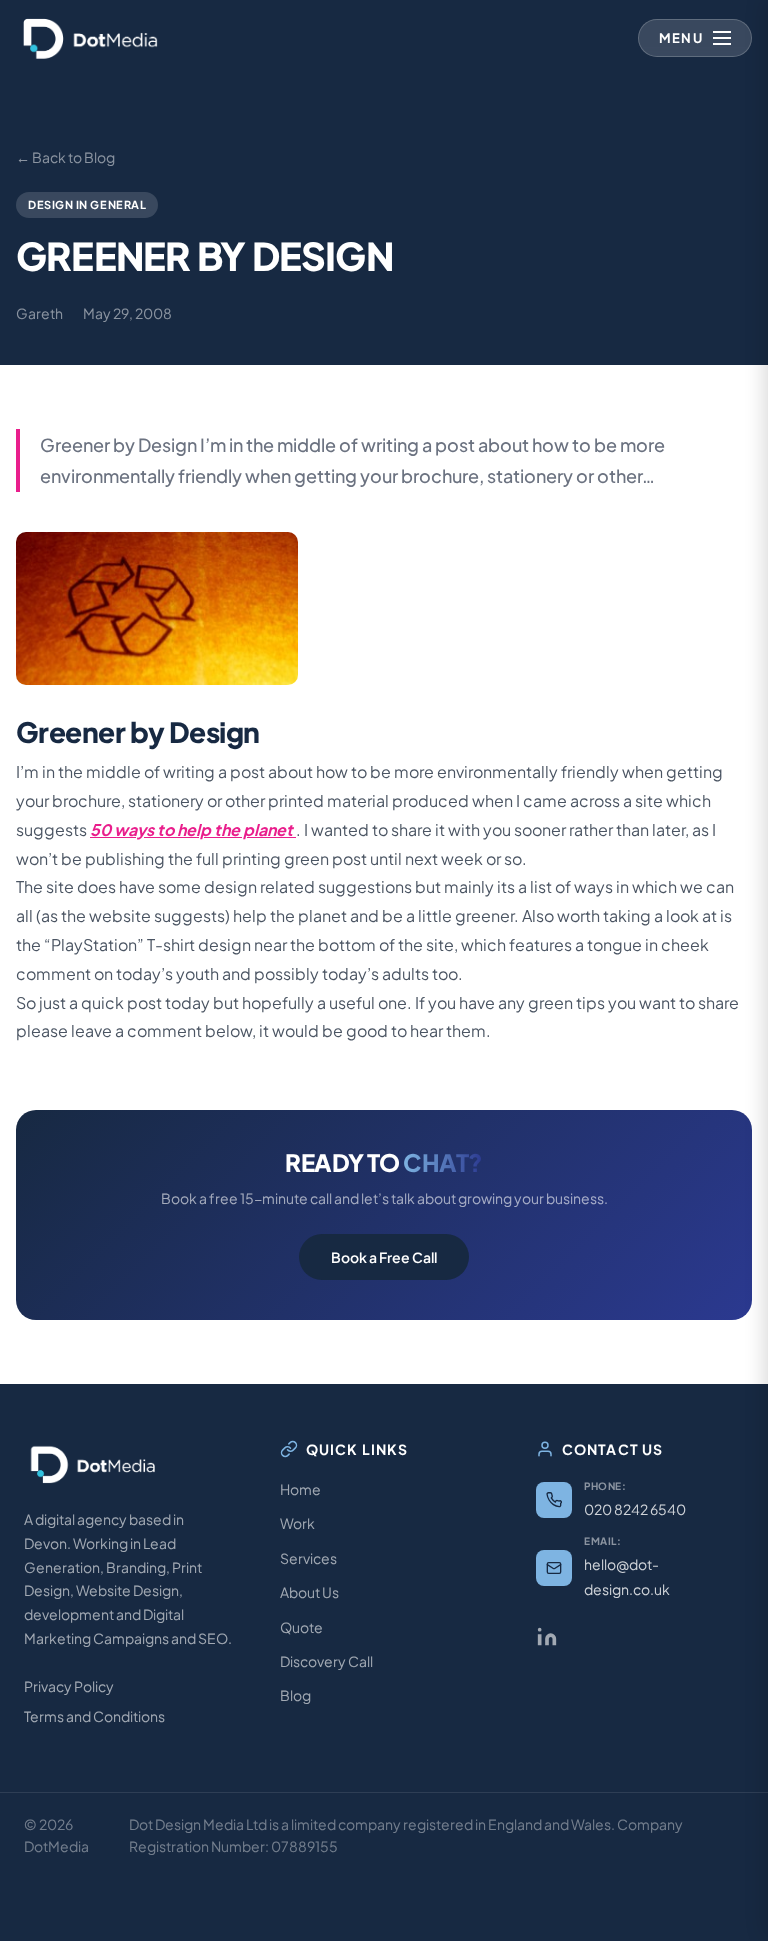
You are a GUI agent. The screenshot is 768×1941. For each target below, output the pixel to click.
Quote (301, 1627)
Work (297, 1523)
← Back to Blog (65, 157)
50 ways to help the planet (193, 829)
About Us (309, 1592)
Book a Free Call (384, 1257)
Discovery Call (326, 1661)
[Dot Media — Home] (91, 38)
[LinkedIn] (547, 1637)
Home (300, 1489)
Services (308, 1558)
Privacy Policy (69, 1686)
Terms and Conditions (94, 1716)
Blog (295, 1695)
